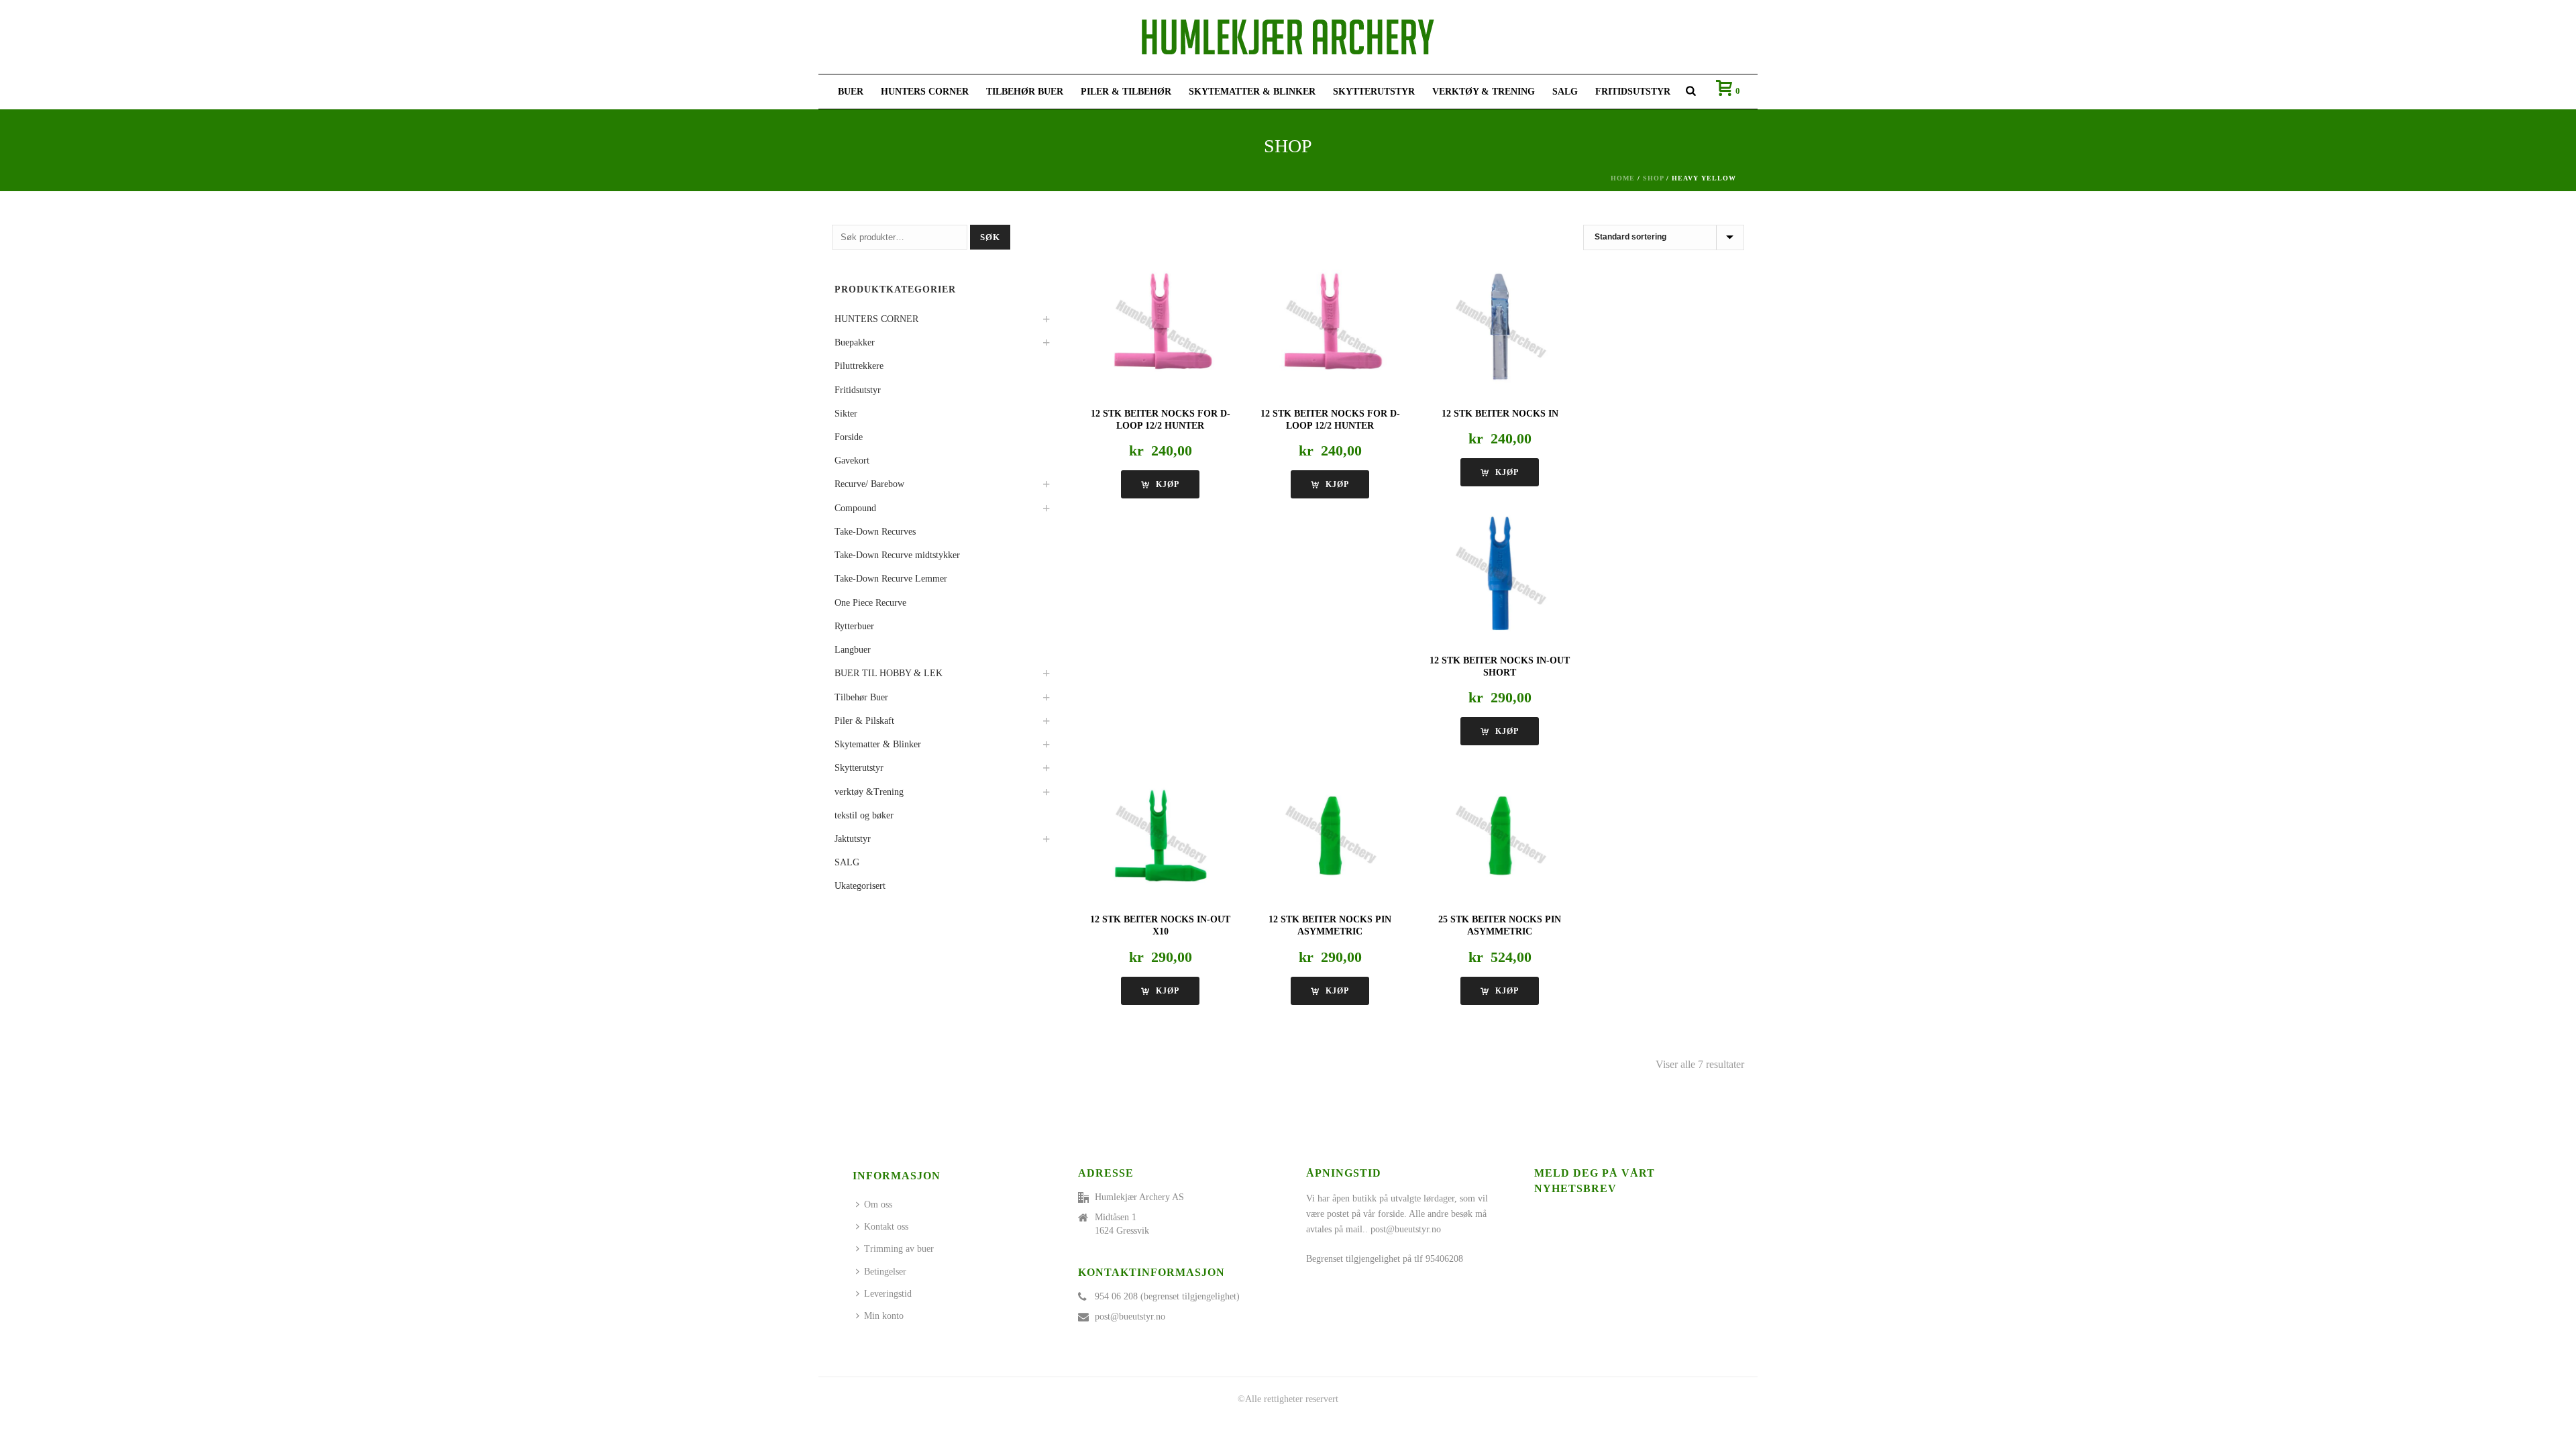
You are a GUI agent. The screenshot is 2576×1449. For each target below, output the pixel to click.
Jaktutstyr (853, 839)
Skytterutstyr (1374, 92)
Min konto (884, 1316)
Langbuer (853, 650)
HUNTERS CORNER (925, 92)
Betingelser (885, 1272)
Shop (1653, 178)
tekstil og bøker (864, 815)
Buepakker (855, 342)
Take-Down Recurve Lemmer (891, 579)
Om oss (878, 1204)
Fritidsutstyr (1633, 92)
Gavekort (852, 461)
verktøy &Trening (869, 792)
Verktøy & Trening (1484, 92)
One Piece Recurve (870, 603)
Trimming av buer (899, 1249)
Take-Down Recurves (875, 532)
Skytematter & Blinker (1252, 92)
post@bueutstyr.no (1130, 1317)
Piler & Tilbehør (1126, 92)
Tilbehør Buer (1025, 92)
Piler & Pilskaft (864, 721)
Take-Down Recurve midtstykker (897, 555)
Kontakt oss (886, 1227)
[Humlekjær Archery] (1288, 37)
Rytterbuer (854, 626)
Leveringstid (888, 1294)
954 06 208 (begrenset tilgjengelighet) (1167, 1296)
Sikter (846, 414)
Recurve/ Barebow (869, 484)
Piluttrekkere (859, 366)
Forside (849, 437)
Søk (990, 237)
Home (1623, 178)
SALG (1565, 92)
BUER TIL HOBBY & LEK (889, 673)
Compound (855, 508)
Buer (851, 92)
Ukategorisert (860, 886)
